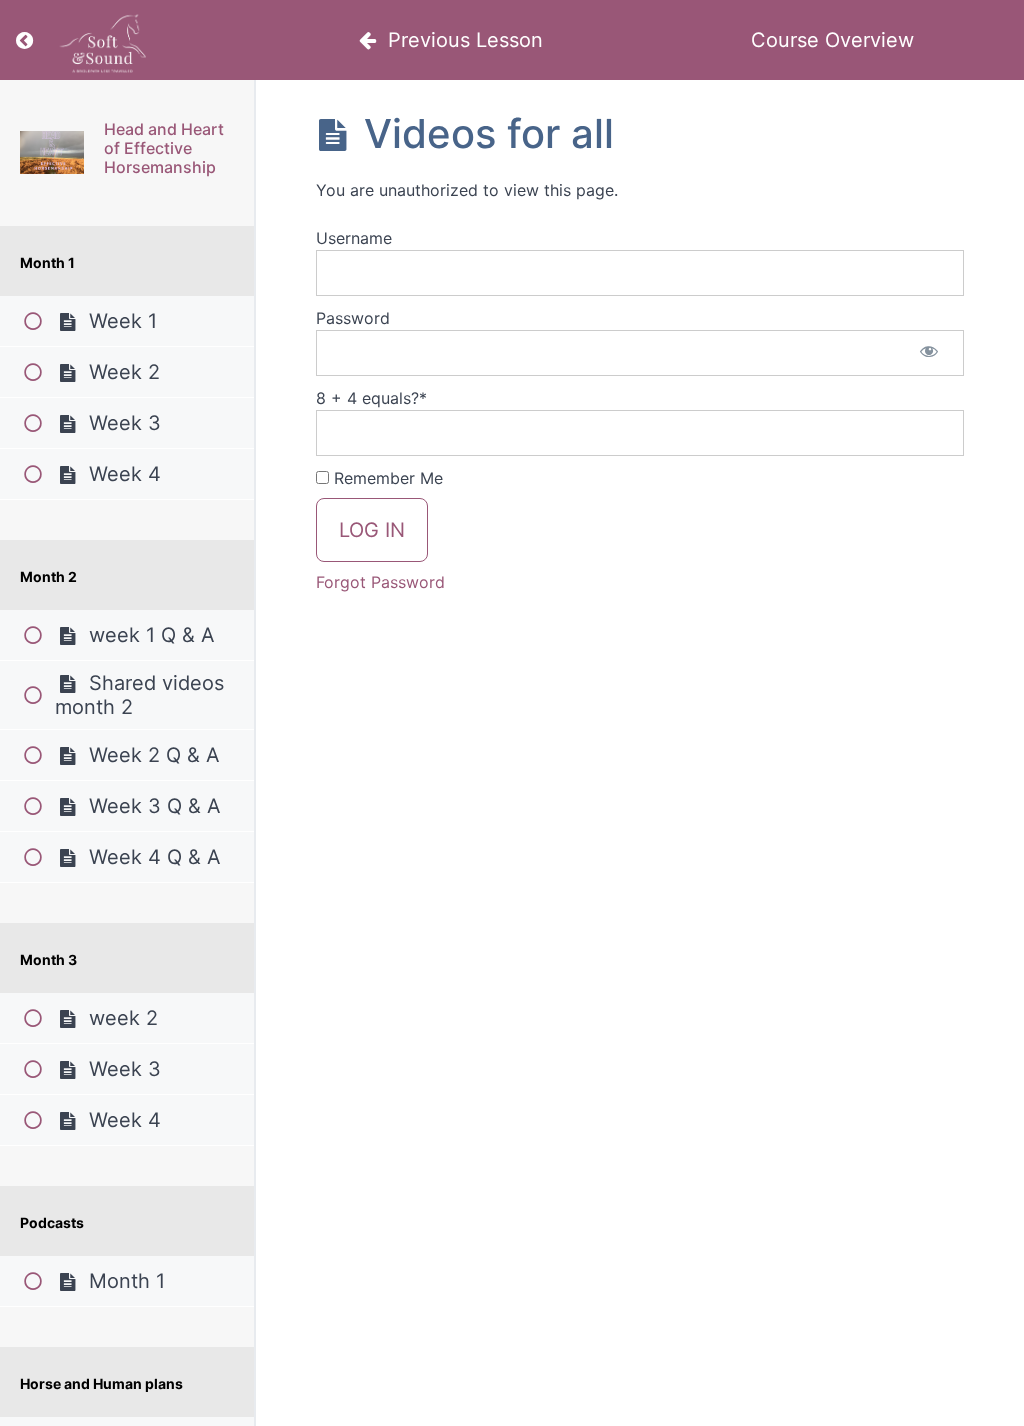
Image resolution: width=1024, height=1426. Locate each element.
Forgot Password (380, 582)
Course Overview (832, 40)
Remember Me (386, 478)
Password (353, 318)
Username (354, 238)
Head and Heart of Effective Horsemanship (164, 148)
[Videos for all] (52, 152)
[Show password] (929, 353)
